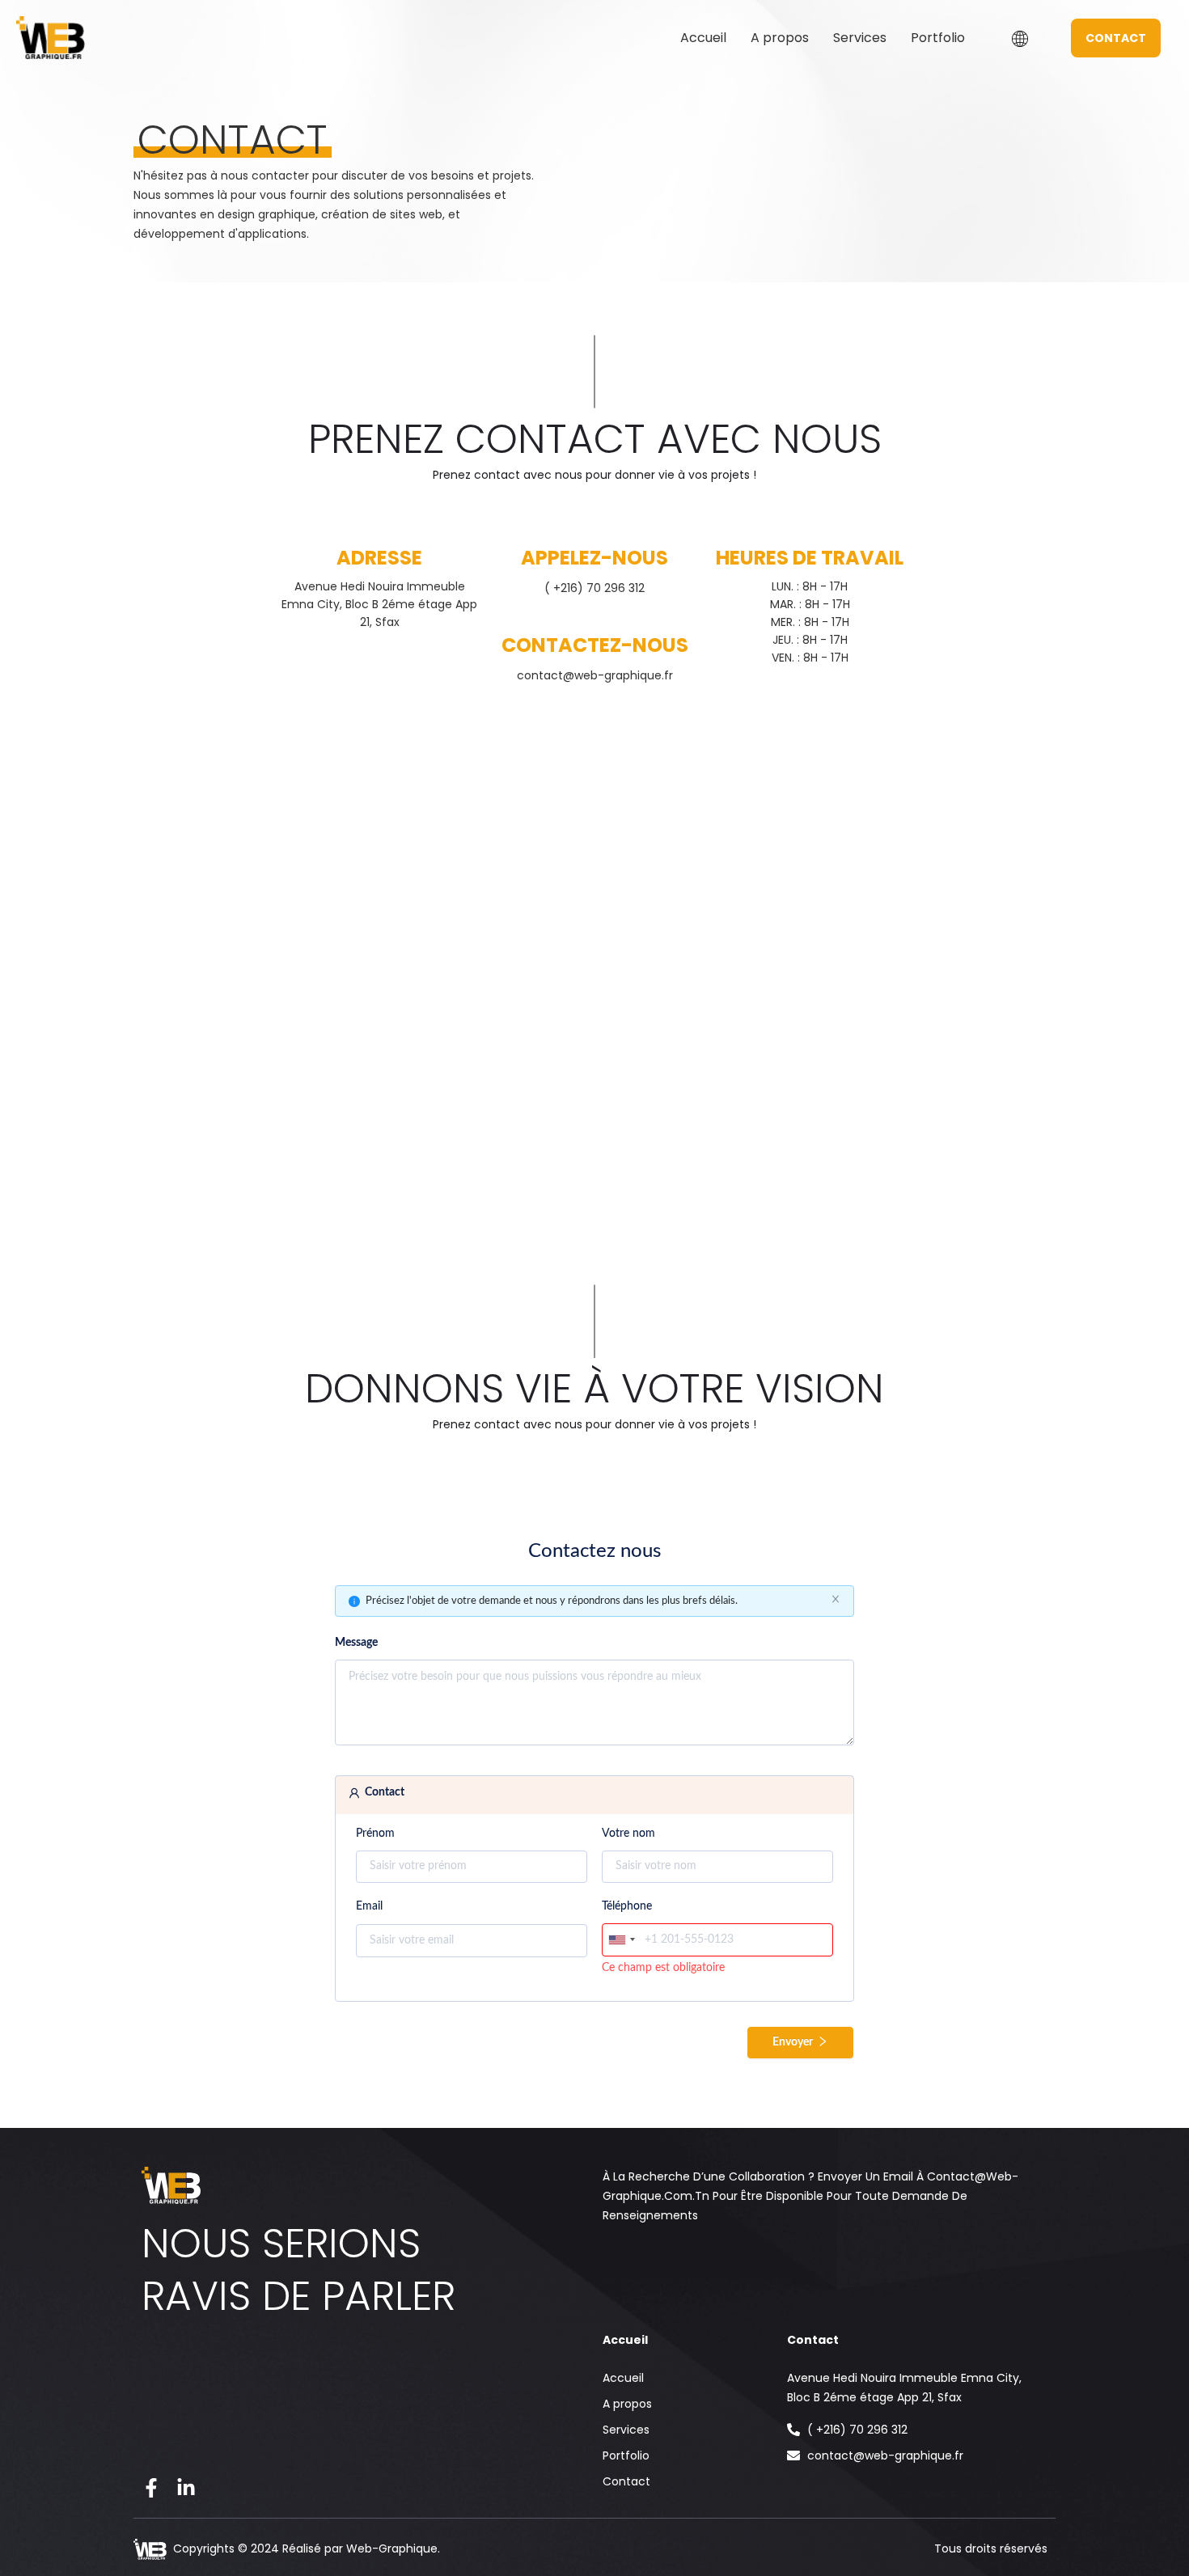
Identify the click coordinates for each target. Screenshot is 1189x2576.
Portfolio (938, 38)
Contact (626, 2481)
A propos (780, 38)
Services (860, 38)
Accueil (703, 38)
